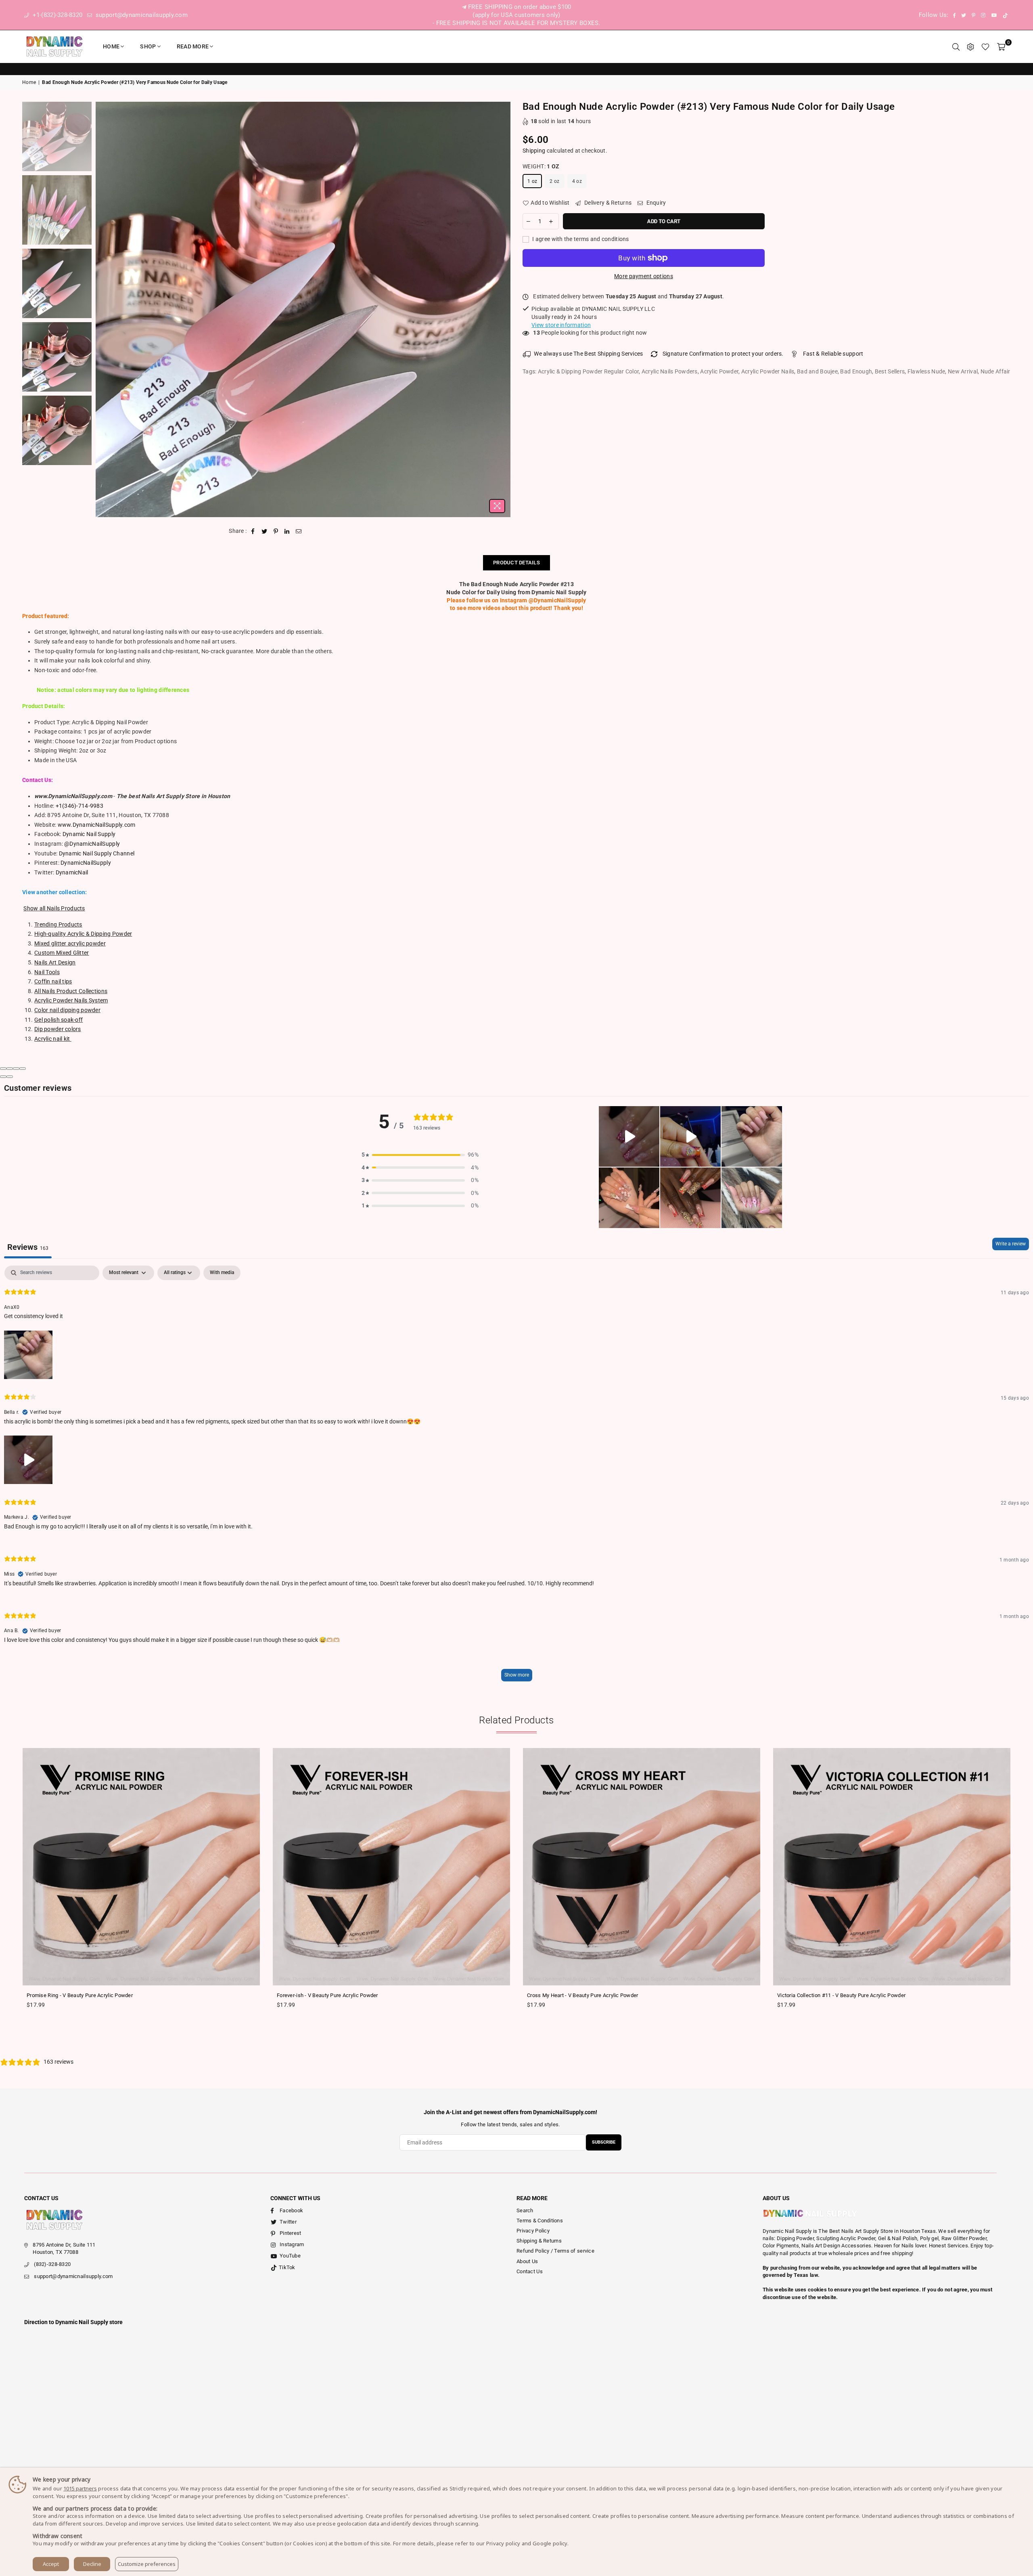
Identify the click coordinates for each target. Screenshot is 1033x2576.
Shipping (534, 151)
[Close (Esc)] (3, 1069)
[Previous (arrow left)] (3, 1077)
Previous (103, 309)
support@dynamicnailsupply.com (141, 15)
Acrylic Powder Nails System (71, 1000)
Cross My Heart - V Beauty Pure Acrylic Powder (583, 1995)
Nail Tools (47, 972)
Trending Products (58, 924)
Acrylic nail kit (53, 1039)
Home (111, 46)
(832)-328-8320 (52, 2264)
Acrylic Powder (719, 371)
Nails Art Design (55, 962)
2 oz (554, 181)
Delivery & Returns (607, 203)
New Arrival (963, 371)
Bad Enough (856, 371)
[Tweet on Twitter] (265, 531)
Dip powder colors (58, 1029)
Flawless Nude (926, 371)
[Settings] (970, 46)
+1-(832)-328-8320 (56, 15)
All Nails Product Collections (71, 991)
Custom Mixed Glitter (62, 953)
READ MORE (193, 46)
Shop (148, 46)
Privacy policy (503, 2543)
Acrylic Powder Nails (768, 371)
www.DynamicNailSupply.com (97, 825)
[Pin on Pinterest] (276, 531)
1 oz (532, 181)
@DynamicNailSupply (92, 844)
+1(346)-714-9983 (79, 806)
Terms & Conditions (540, 2221)
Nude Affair (995, 371)
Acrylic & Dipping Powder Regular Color (589, 371)
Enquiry (655, 203)
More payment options (644, 276)
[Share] (10, 1069)
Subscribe (604, 2142)
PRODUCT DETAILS (516, 563)
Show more (517, 1675)
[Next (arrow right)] (10, 1077)
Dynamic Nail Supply (89, 834)
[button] (420, 1155)
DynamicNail (72, 872)
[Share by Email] (299, 531)
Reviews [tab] (28, 1247)
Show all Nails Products (54, 908)
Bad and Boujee (817, 371)
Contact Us (530, 2271)
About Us (527, 2261)
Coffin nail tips (53, 981)
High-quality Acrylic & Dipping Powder (83, 934)
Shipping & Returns (539, 2241)
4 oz (577, 181)
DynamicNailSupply (86, 863)
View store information (561, 325)
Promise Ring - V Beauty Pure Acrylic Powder (80, 1995)
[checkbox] (222, 1273)
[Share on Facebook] (253, 531)
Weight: (541, 166)
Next (503, 309)
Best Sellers (890, 371)
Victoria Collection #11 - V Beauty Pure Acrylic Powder (841, 1995)
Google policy (550, 2543)
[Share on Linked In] (287, 531)
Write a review (1011, 1244)
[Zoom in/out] (23, 1069)
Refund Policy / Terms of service (555, 2251)
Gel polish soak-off (59, 1020)
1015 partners (80, 2488)
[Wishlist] (985, 46)
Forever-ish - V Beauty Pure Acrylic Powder (327, 1995)
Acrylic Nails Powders (670, 371)
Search (525, 2210)
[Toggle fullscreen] (16, 1069)
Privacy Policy (533, 2231)
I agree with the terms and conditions (580, 239)
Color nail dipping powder (67, 1010)
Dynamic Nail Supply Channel (97, 853)
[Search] (956, 46)
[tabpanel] (516, 1477)
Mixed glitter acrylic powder (70, 943)
